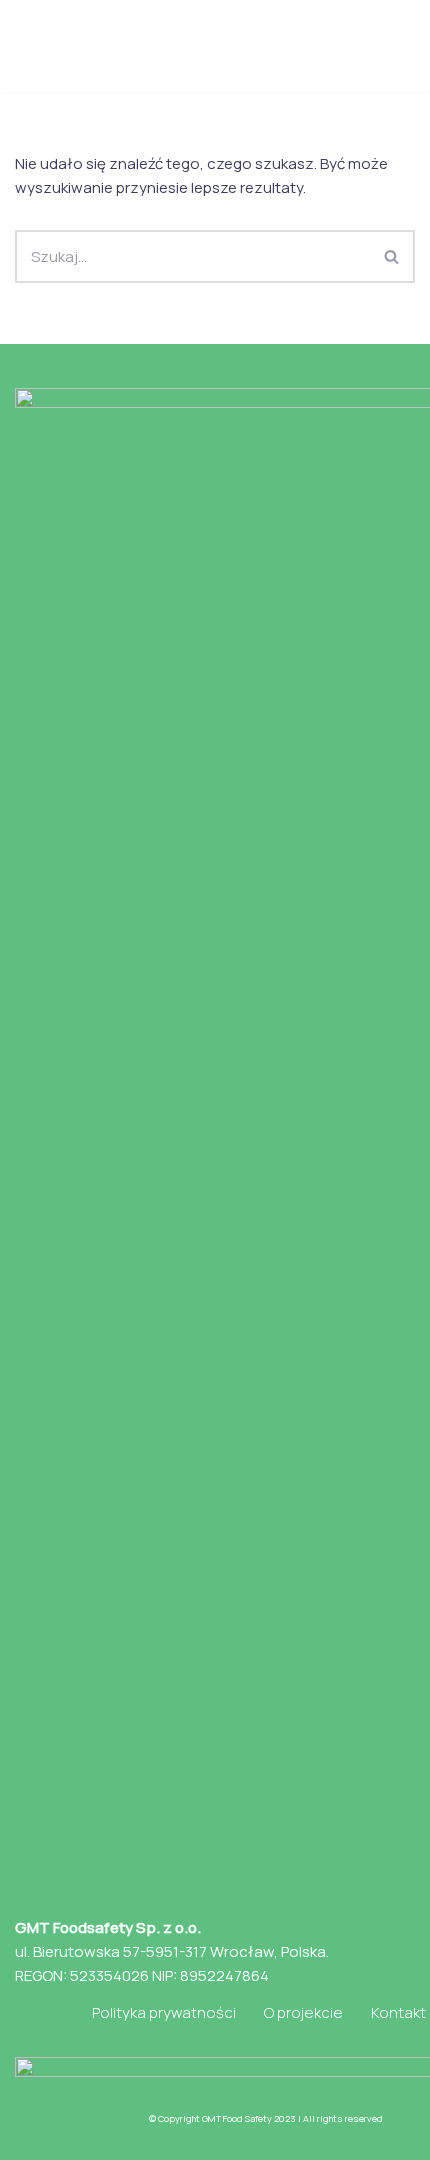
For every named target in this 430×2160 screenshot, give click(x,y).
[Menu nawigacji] (391, 46)
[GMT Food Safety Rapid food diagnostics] (125, 46)
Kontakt (398, 2012)
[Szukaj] (392, 256)
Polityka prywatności (164, 2012)
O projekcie (303, 2012)
